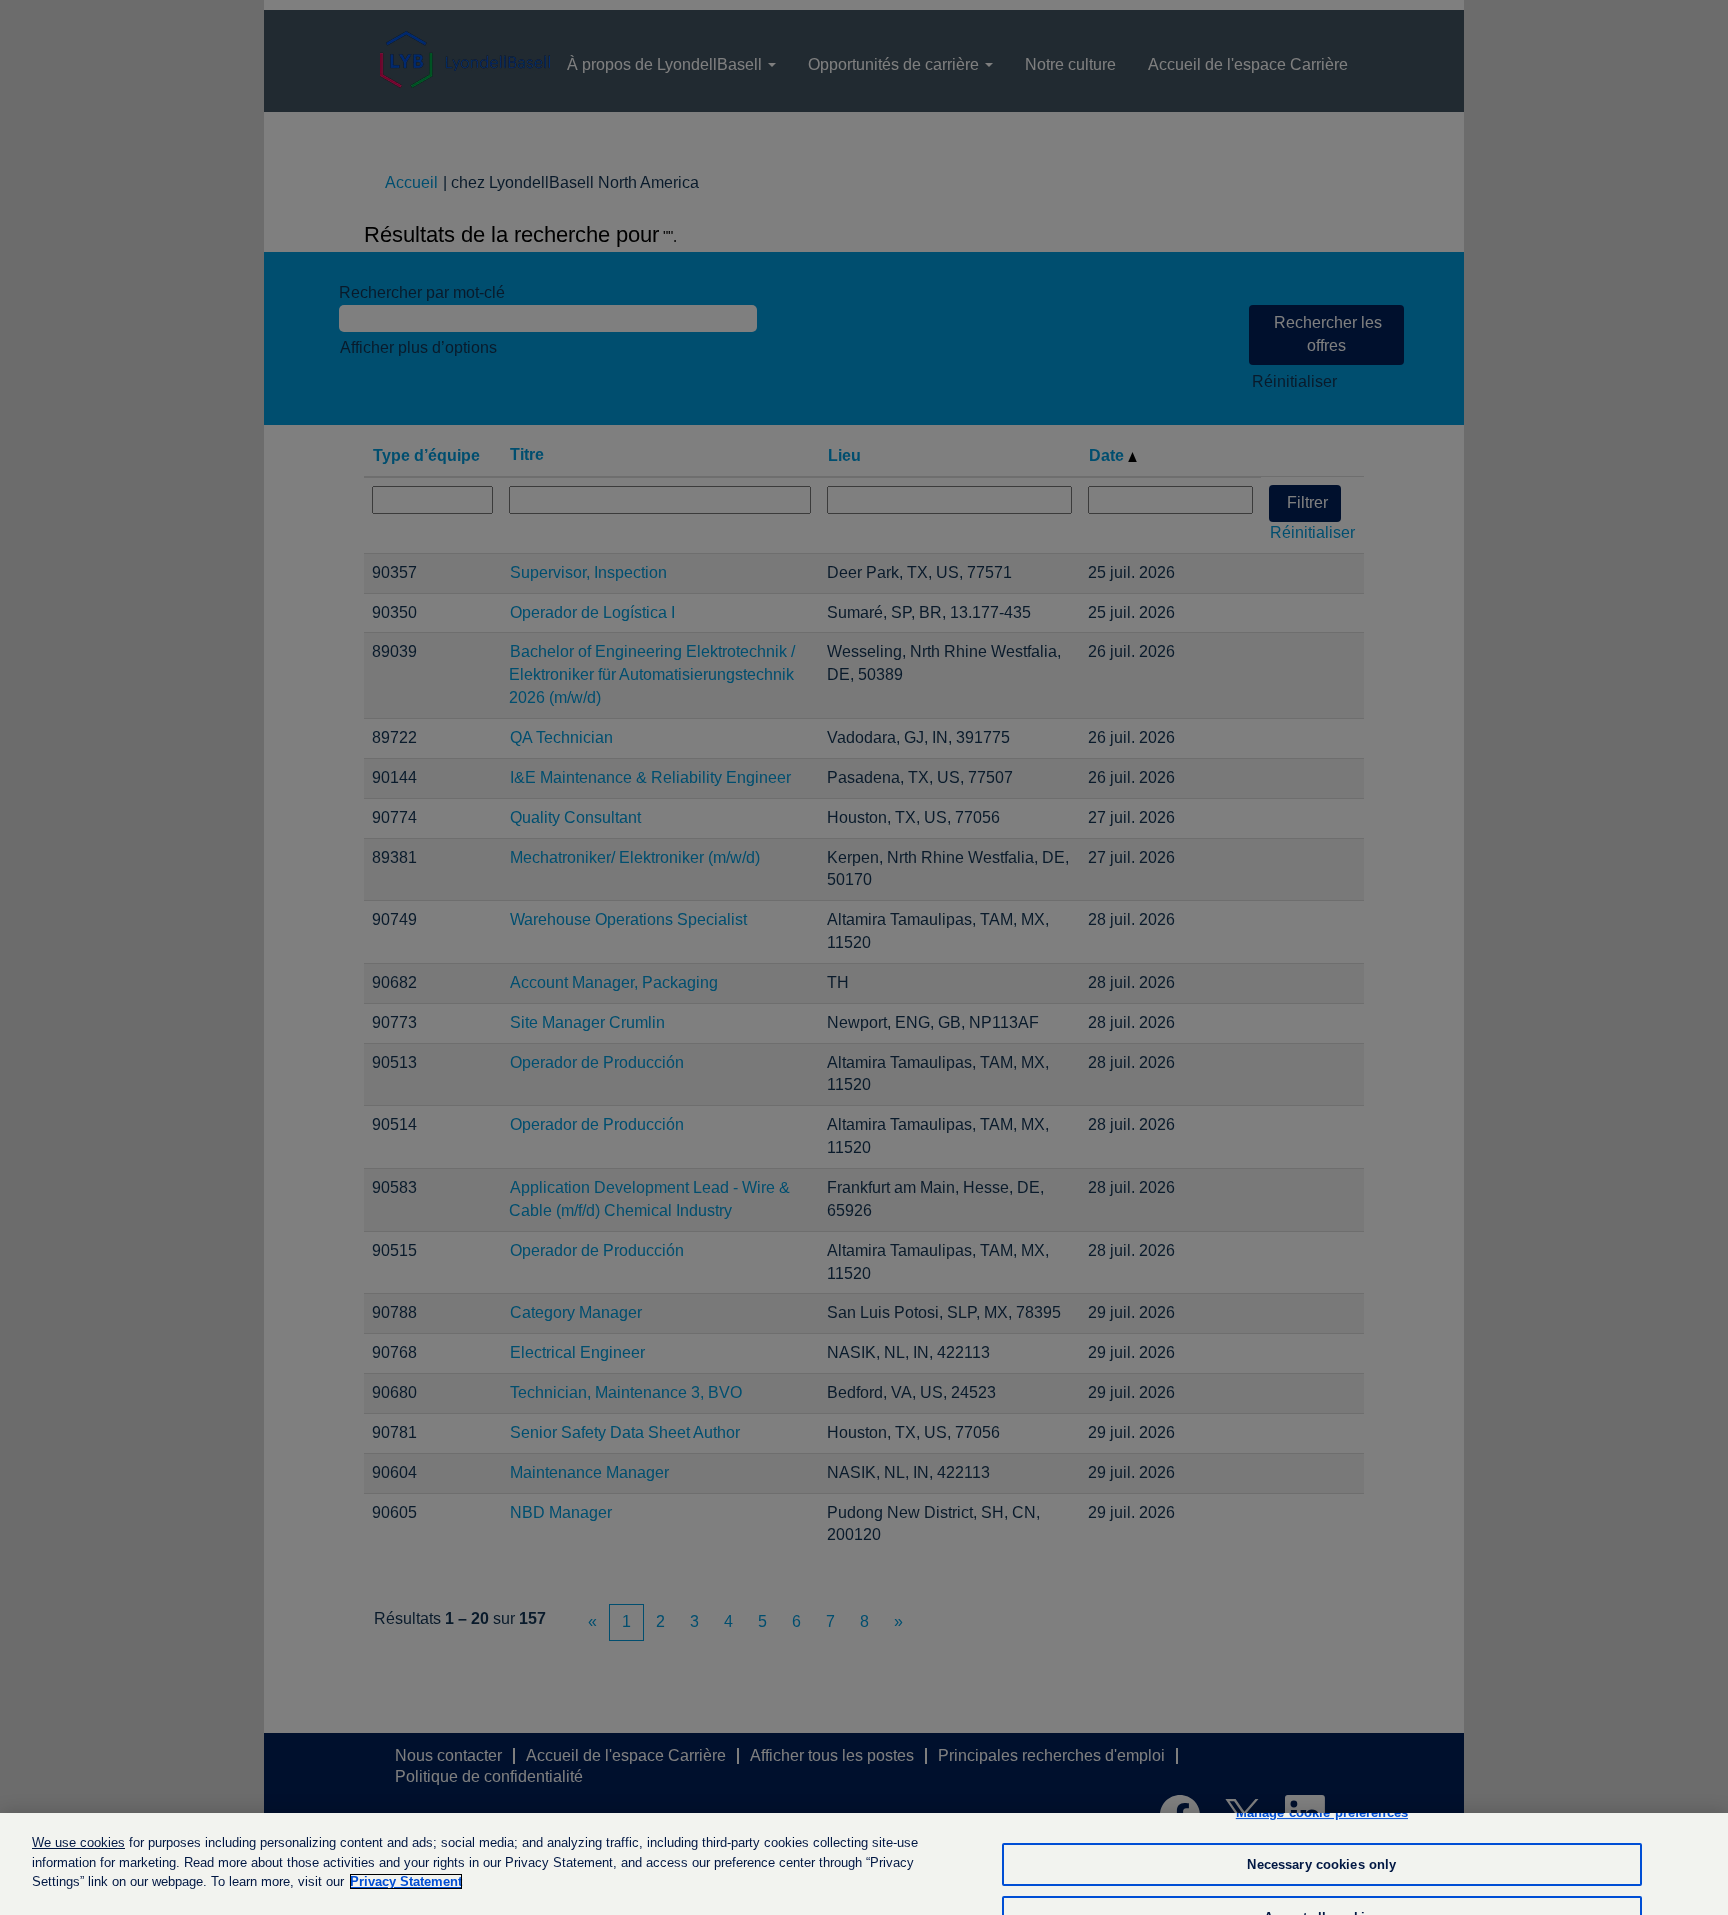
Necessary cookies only (1321, 1864)
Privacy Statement (406, 1881)
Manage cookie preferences (1322, 1812)
